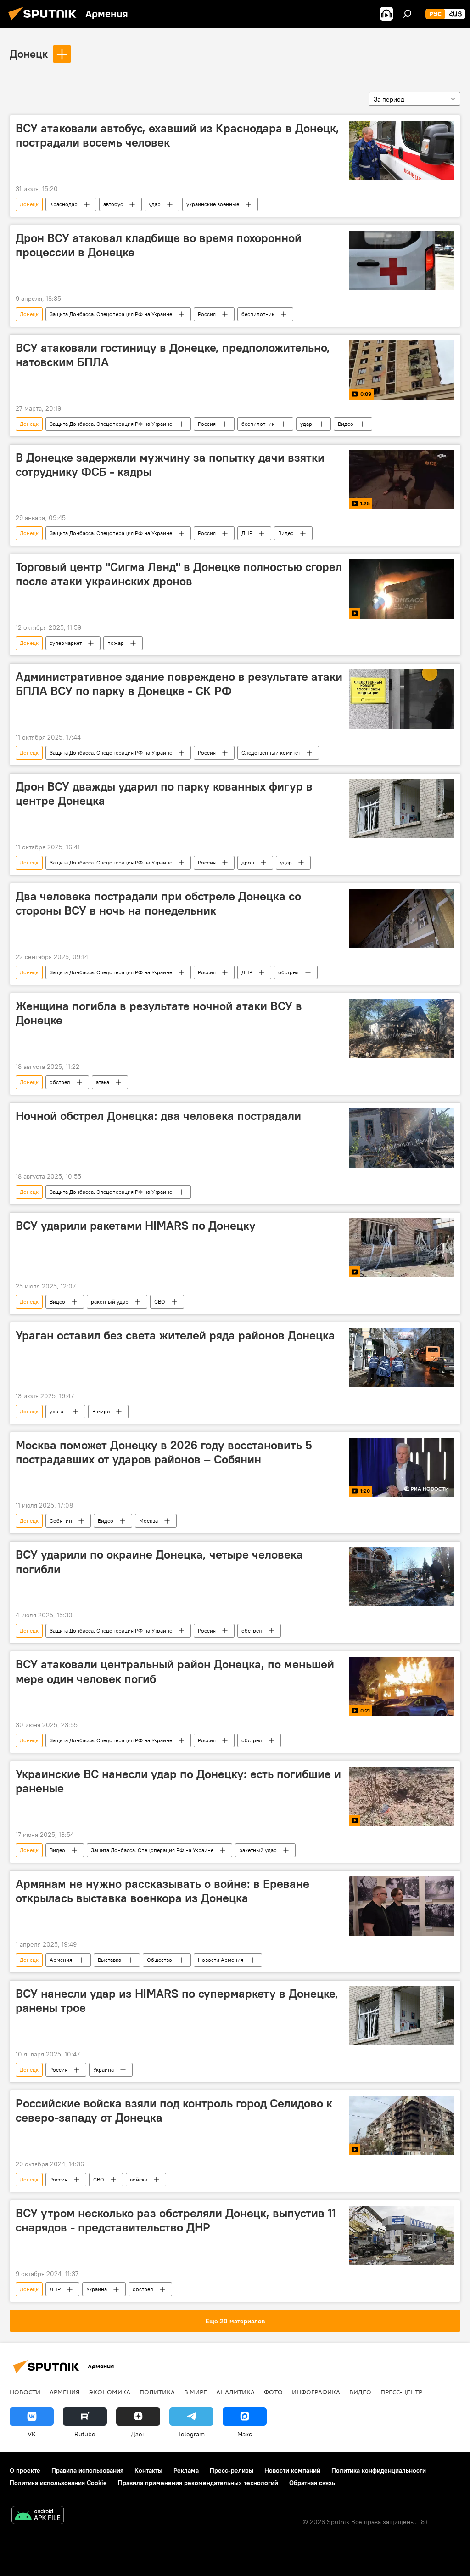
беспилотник (258, 314)
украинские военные (213, 204)
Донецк (29, 54)
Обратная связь (312, 2483)
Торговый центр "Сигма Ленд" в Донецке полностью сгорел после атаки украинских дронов (179, 574)
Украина (104, 2070)
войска (139, 2179)
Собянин (61, 1521)
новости (25, 2392)
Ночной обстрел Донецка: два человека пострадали (158, 1116)
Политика (157, 2392)
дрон (248, 862)
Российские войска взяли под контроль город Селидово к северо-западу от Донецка (174, 2110)
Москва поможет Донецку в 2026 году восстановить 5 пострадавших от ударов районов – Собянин (164, 1452)
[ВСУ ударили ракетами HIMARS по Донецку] (402, 1248)
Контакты (148, 2470)
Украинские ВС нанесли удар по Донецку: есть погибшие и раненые (178, 1781)
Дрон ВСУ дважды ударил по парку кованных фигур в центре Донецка (164, 794)
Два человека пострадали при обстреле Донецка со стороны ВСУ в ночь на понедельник (158, 903)
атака (103, 1082)
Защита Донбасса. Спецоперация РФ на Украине (111, 314)
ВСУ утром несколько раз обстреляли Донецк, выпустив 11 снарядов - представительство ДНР (176, 2220)
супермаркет (66, 643)
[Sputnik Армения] (45, 22)
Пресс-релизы (232, 2470)
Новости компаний (292, 2470)
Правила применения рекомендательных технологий (198, 2483)
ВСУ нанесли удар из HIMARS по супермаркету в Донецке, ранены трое (177, 2001)
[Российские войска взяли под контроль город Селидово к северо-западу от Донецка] (402, 2126)
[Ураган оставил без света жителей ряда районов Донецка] (402, 1358)
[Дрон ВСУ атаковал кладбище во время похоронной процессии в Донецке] (402, 260)
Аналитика (235, 2392)
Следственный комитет (271, 753)
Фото (273, 2392)
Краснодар (64, 204)
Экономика (110, 2392)
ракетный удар (110, 1302)
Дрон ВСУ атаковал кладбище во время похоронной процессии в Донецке (159, 245)
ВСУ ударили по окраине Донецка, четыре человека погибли (159, 1562)
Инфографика (316, 2392)
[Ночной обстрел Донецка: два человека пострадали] (402, 1138)
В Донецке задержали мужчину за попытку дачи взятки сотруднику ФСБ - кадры (170, 465)
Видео (346, 424)
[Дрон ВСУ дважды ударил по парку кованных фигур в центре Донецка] (402, 809)
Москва (148, 1521)
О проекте (25, 2470)
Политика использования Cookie (58, 2483)
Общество (159, 1960)
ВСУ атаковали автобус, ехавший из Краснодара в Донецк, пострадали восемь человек (177, 135)
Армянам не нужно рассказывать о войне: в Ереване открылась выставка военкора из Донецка (162, 1891)
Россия (207, 314)
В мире (101, 1411)
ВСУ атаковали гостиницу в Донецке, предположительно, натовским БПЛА (173, 355)
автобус (113, 204)
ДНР (247, 533)
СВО (160, 1302)
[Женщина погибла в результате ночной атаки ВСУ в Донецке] (402, 1028)
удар (155, 204)
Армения (61, 1960)
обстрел (288, 972)
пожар (116, 643)
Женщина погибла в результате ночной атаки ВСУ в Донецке (159, 1013)
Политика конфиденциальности (379, 2470)
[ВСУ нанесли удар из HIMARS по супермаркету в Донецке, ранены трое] (402, 2016)
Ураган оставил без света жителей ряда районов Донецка (175, 1335)
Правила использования (87, 2470)
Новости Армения (221, 1960)
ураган (58, 1411)
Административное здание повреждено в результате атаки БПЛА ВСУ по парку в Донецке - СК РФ (179, 684)
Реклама (186, 2470)
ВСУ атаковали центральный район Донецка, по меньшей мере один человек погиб (175, 1671)
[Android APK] (38, 2516)
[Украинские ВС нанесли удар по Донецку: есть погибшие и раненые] (402, 1796)
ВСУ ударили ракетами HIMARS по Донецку (136, 1226)
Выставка (109, 1960)
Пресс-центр (401, 2392)
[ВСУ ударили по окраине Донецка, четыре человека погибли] (402, 1577)
